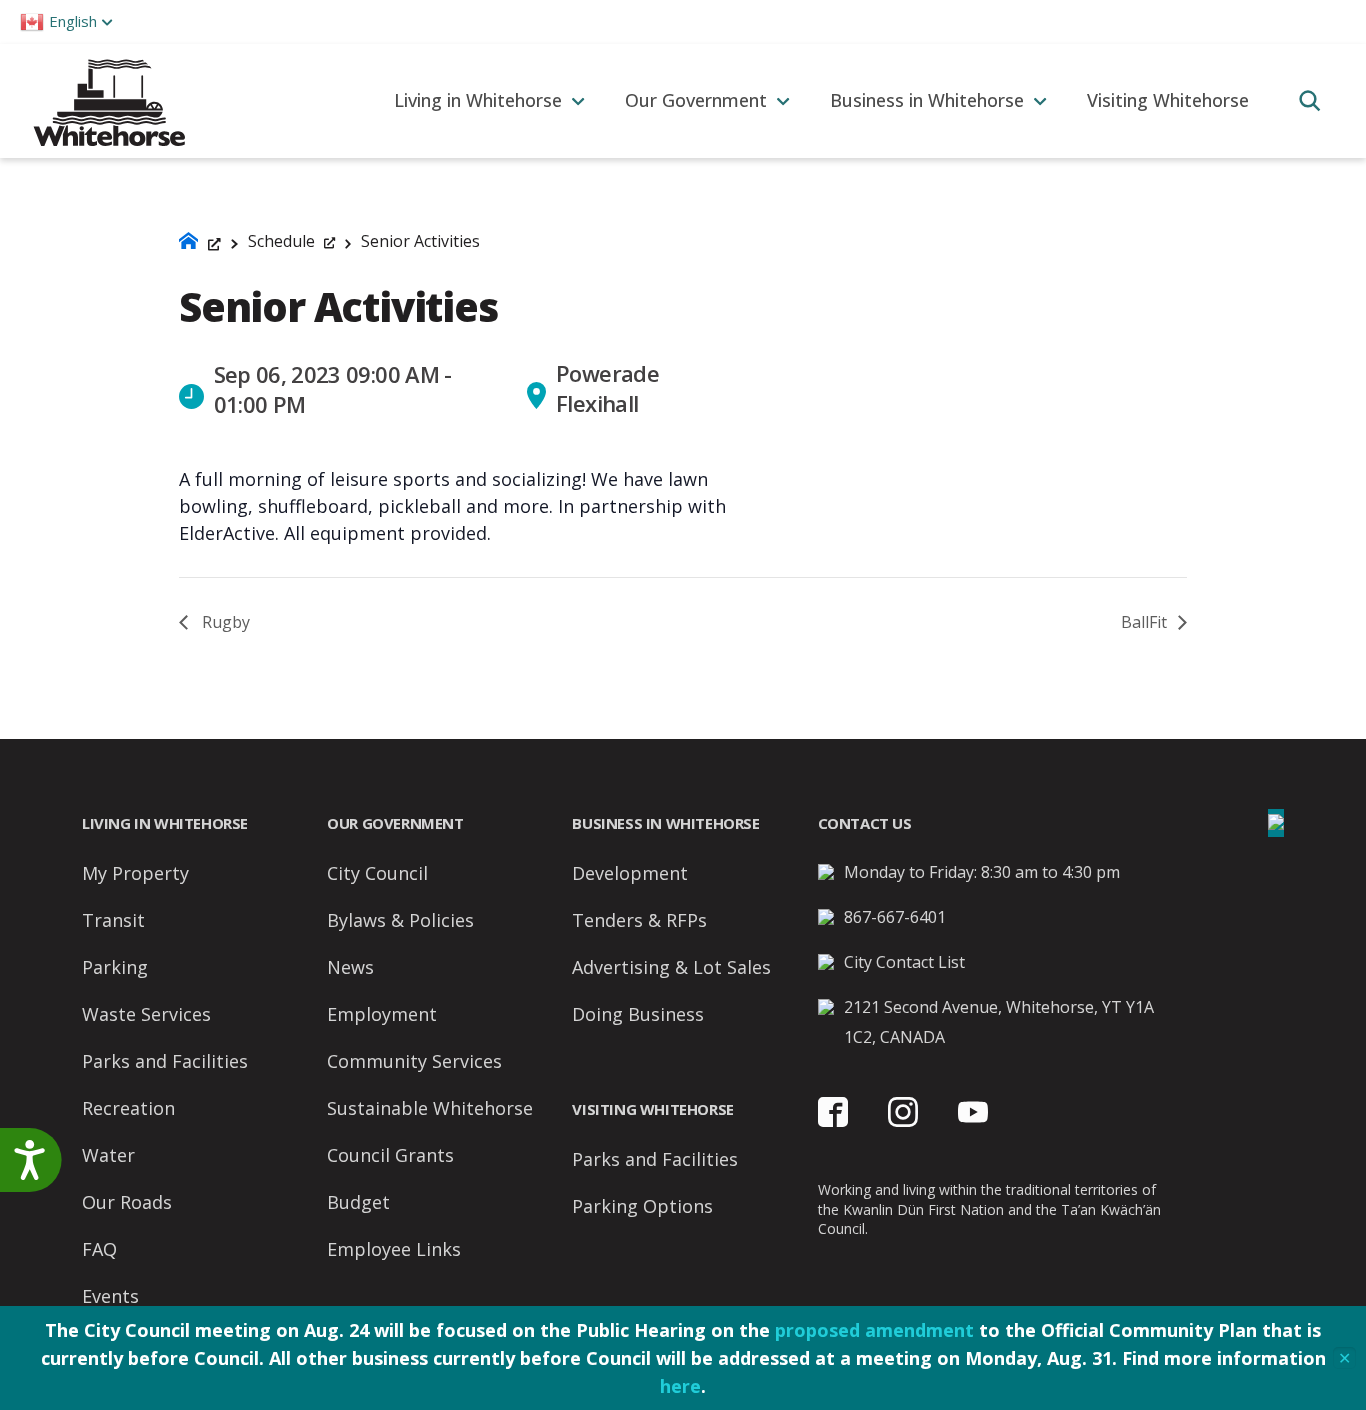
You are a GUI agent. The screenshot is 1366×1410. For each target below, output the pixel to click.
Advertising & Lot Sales (671, 967)
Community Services (414, 1061)
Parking (115, 967)
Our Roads (127, 1202)
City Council (377, 873)
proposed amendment (874, 1330)
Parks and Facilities (165, 1061)
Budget (358, 1202)
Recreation (128, 1108)
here (680, 1386)
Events (110, 1296)
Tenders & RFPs (639, 920)
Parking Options (642, 1206)
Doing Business (638, 1014)
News (350, 967)
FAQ (99, 1249)
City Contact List (904, 962)
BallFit (1146, 622)
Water (108, 1155)
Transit (113, 920)
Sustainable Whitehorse (430, 1108)
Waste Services (146, 1014)
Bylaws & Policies (400, 920)
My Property (135, 873)
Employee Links (394, 1249)
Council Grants (390, 1155)
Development (630, 873)
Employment (382, 1014)
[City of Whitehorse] (108, 100)
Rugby (224, 622)
